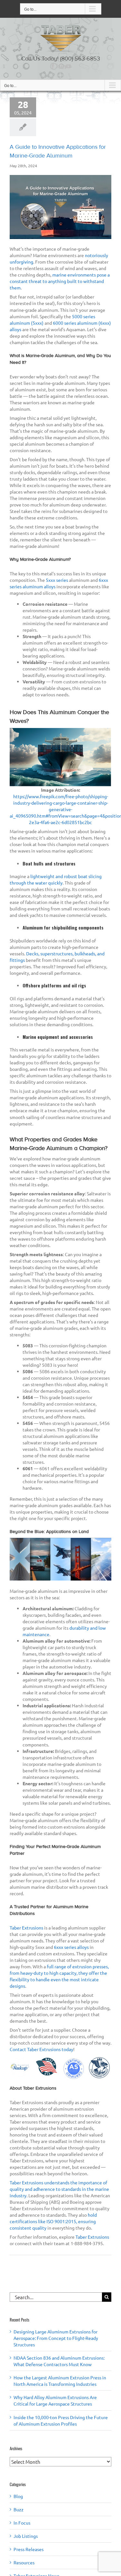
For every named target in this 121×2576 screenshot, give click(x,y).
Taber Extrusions (27, 1928)
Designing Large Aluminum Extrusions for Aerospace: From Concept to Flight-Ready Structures (56, 2338)
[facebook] (53, 66)
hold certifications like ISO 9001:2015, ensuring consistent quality (53, 2221)
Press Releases (29, 2549)
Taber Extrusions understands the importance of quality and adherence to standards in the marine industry (59, 2189)
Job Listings (26, 2536)
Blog (18, 2496)
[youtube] (68, 66)
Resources (24, 2562)
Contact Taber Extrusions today (41, 2049)
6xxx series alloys (71, 1947)
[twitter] (58, 66)
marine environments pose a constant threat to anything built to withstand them (60, 281)
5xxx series (57, 580)
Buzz (19, 2509)
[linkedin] (63, 66)
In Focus (22, 2523)
